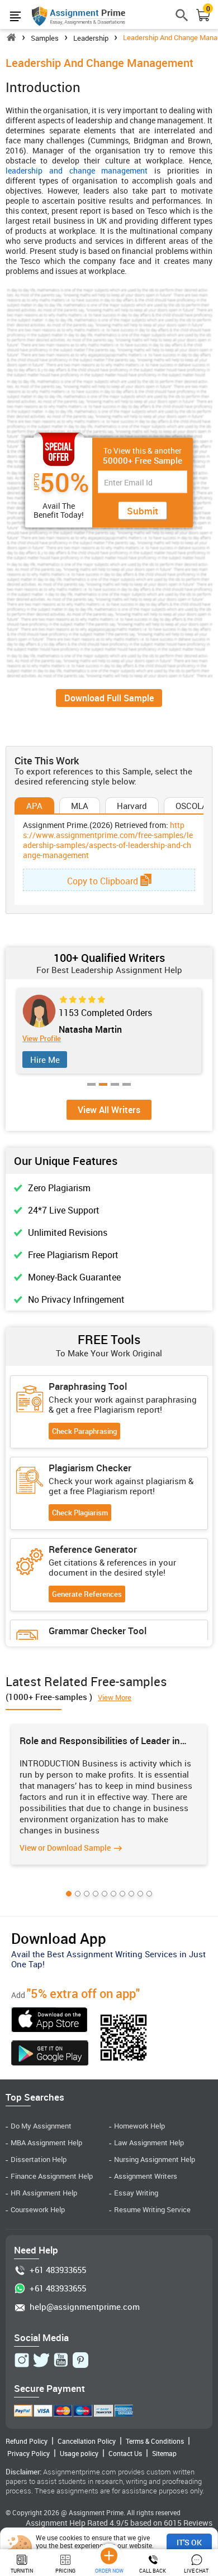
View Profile (48, 1039)
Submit (143, 511)
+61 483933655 (58, 2270)
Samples (45, 38)
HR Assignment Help (44, 2193)
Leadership (91, 38)
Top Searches (35, 2097)
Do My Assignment (41, 2126)
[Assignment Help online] (79, 16)
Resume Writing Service (152, 2210)
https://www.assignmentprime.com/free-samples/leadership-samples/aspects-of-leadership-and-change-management (108, 840)
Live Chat (196, 2571)
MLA (80, 806)
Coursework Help (38, 2210)
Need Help (36, 2250)
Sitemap (164, 2453)
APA (34, 806)
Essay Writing (136, 2193)
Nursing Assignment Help (155, 2159)
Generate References (87, 1594)
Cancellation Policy (87, 2441)
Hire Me (51, 1060)
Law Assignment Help (149, 2143)
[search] (182, 20)
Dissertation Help (39, 2159)
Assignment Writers (146, 2176)
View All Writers (109, 1110)
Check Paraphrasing (84, 1431)
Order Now (109, 2571)
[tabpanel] (109, 1794)
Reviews (198, 2523)
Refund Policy (27, 2441)
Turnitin (22, 2571)
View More (115, 1697)
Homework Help (139, 2126)
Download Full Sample (109, 698)
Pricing (65, 2571)
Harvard (132, 806)
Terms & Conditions (155, 2441)
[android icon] (50, 2054)
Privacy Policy (29, 2453)
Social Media (41, 2337)
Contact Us (125, 2453)
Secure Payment (49, 2388)
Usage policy (79, 2453)
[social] (22, 2360)
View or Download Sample (65, 1848)
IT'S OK (189, 2542)
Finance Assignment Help (52, 2176)
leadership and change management (77, 170)
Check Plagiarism (80, 1513)
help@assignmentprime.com (85, 2307)
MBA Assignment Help (46, 2143)
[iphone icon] (50, 2021)
